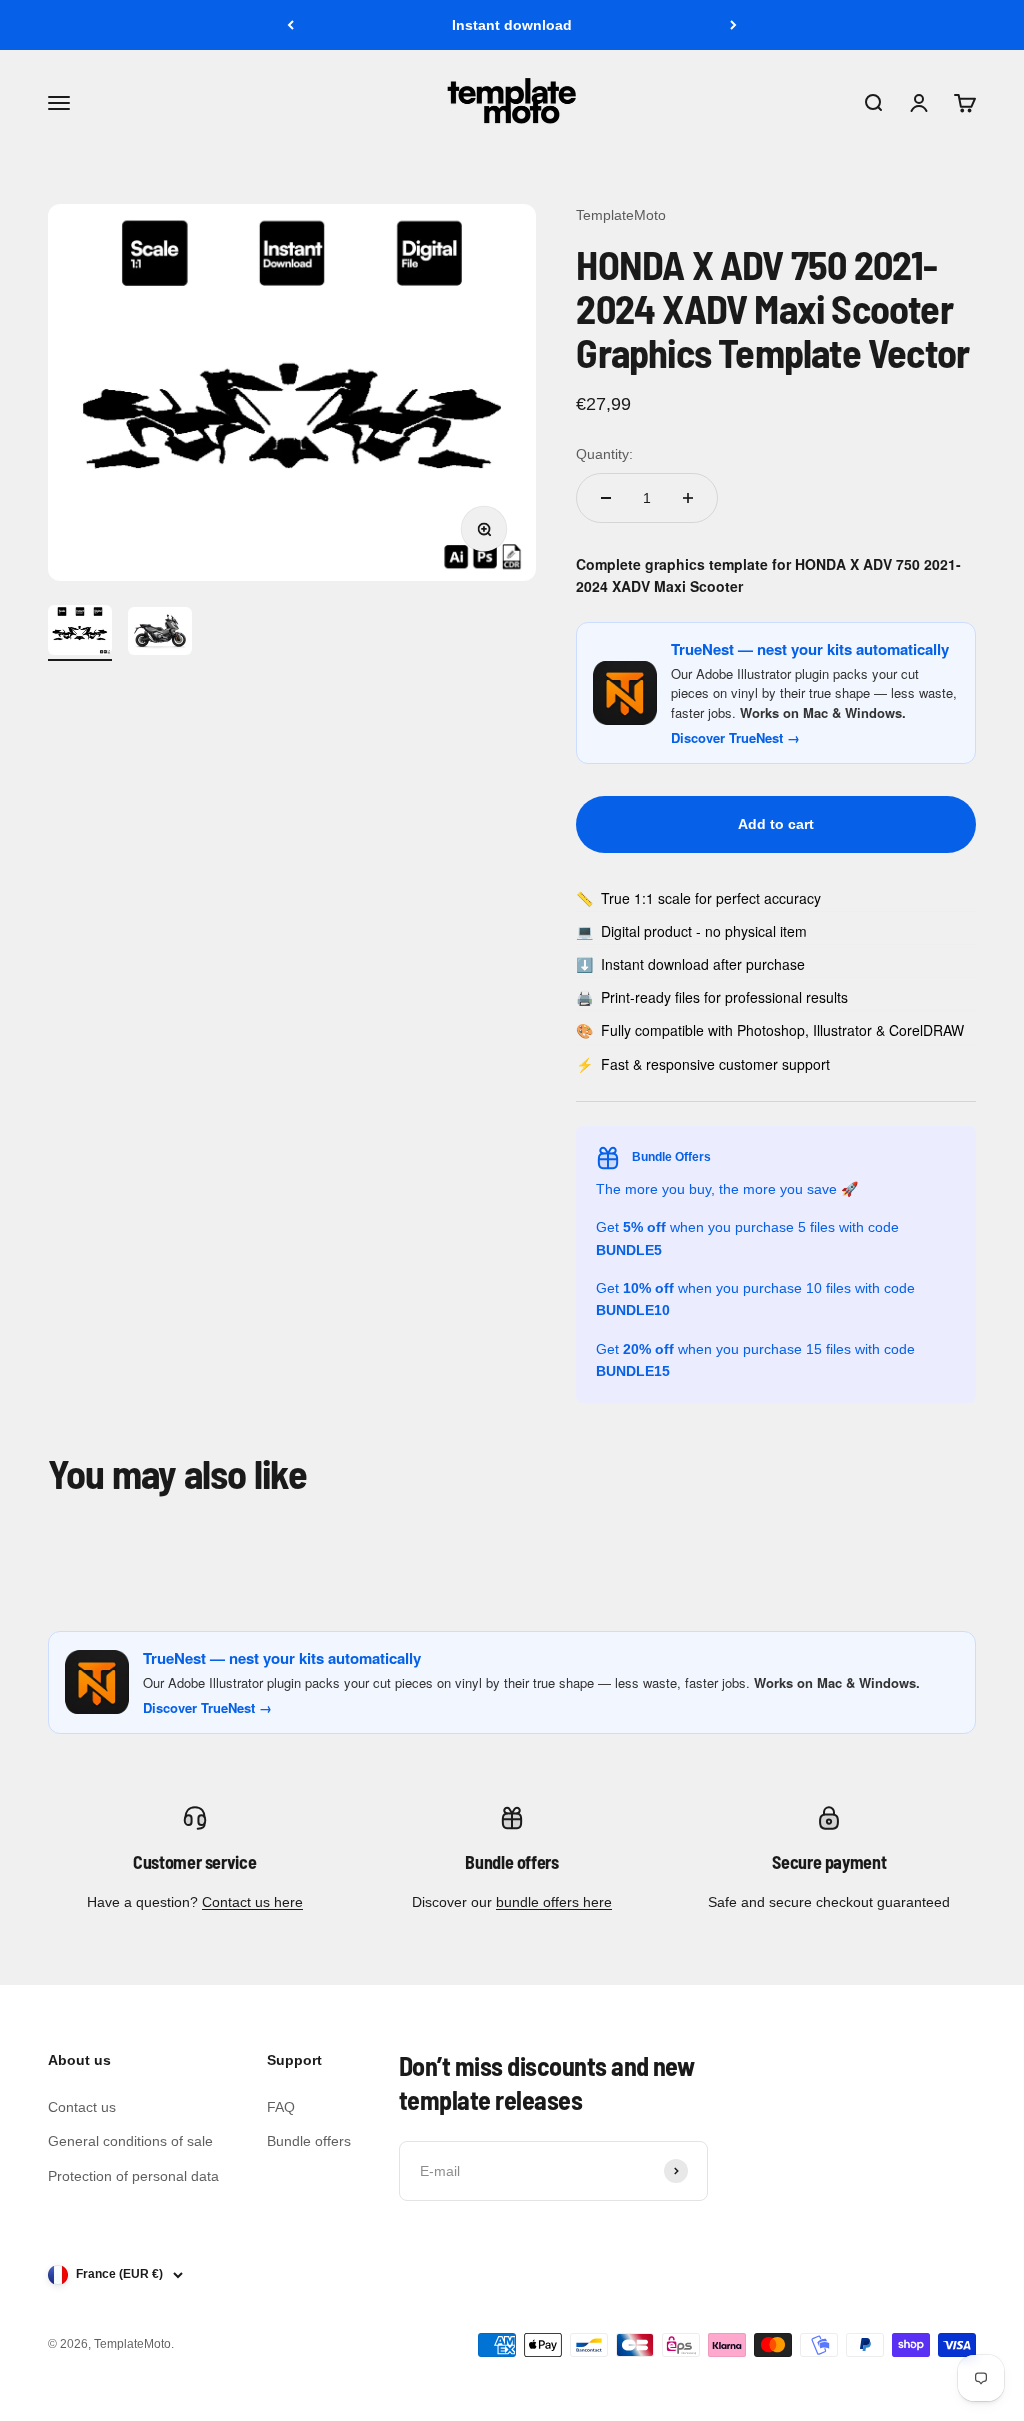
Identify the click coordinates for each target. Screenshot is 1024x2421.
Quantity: (604, 454)
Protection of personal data (133, 2176)
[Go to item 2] (160, 634)
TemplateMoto (621, 215)
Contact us (82, 2107)
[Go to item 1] (80, 633)
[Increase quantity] (688, 498)
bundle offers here (554, 1902)
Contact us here (252, 1902)
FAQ (281, 2107)
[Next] (733, 25)
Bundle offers (309, 2141)
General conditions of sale (130, 2141)
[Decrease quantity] (606, 498)
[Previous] (290, 25)
